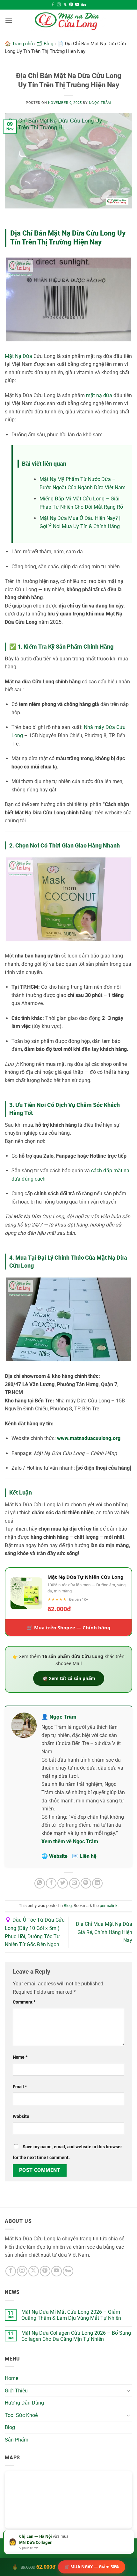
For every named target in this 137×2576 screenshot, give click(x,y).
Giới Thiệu (16, 2391)
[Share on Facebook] (51, 1883)
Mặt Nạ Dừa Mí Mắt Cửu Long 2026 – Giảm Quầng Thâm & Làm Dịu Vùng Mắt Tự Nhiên (71, 2315)
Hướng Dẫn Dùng (24, 2403)
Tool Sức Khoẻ (21, 2415)
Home (11, 2378)
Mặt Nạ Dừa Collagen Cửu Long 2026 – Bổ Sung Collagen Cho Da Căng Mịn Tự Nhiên (76, 2336)
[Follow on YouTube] (77, 5)
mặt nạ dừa (99, 395)
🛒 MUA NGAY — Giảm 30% (92, 2567)
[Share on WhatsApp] (40, 1883)
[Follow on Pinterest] (71, 5)
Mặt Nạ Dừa (18, 356)
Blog (68, 1906)
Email (20, 2087)
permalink (109, 1906)
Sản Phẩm (17, 2440)
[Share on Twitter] (63, 1883)
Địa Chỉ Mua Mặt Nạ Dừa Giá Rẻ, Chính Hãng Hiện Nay (104, 1932)
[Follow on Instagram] (59, 5)
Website (21, 2117)
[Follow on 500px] (84, 5)
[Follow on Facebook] (53, 5)
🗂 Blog (45, 44)
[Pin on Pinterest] (86, 1883)
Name (20, 2057)
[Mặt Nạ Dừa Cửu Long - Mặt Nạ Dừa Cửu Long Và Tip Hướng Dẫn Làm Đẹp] (68, 21)
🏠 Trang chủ (19, 44)
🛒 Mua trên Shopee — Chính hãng (69, 1627)
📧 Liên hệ (84, 1856)
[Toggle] (128, 2390)
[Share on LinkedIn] (97, 1883)
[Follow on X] (65, 5)
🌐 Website (54, 1856)
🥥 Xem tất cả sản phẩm (69, 1678)
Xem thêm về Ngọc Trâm (70, 1841)
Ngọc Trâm (100, 103)
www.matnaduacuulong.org (89, 1438)
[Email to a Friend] (74, 1883)
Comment (24, 2002)
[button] (9, 21)
